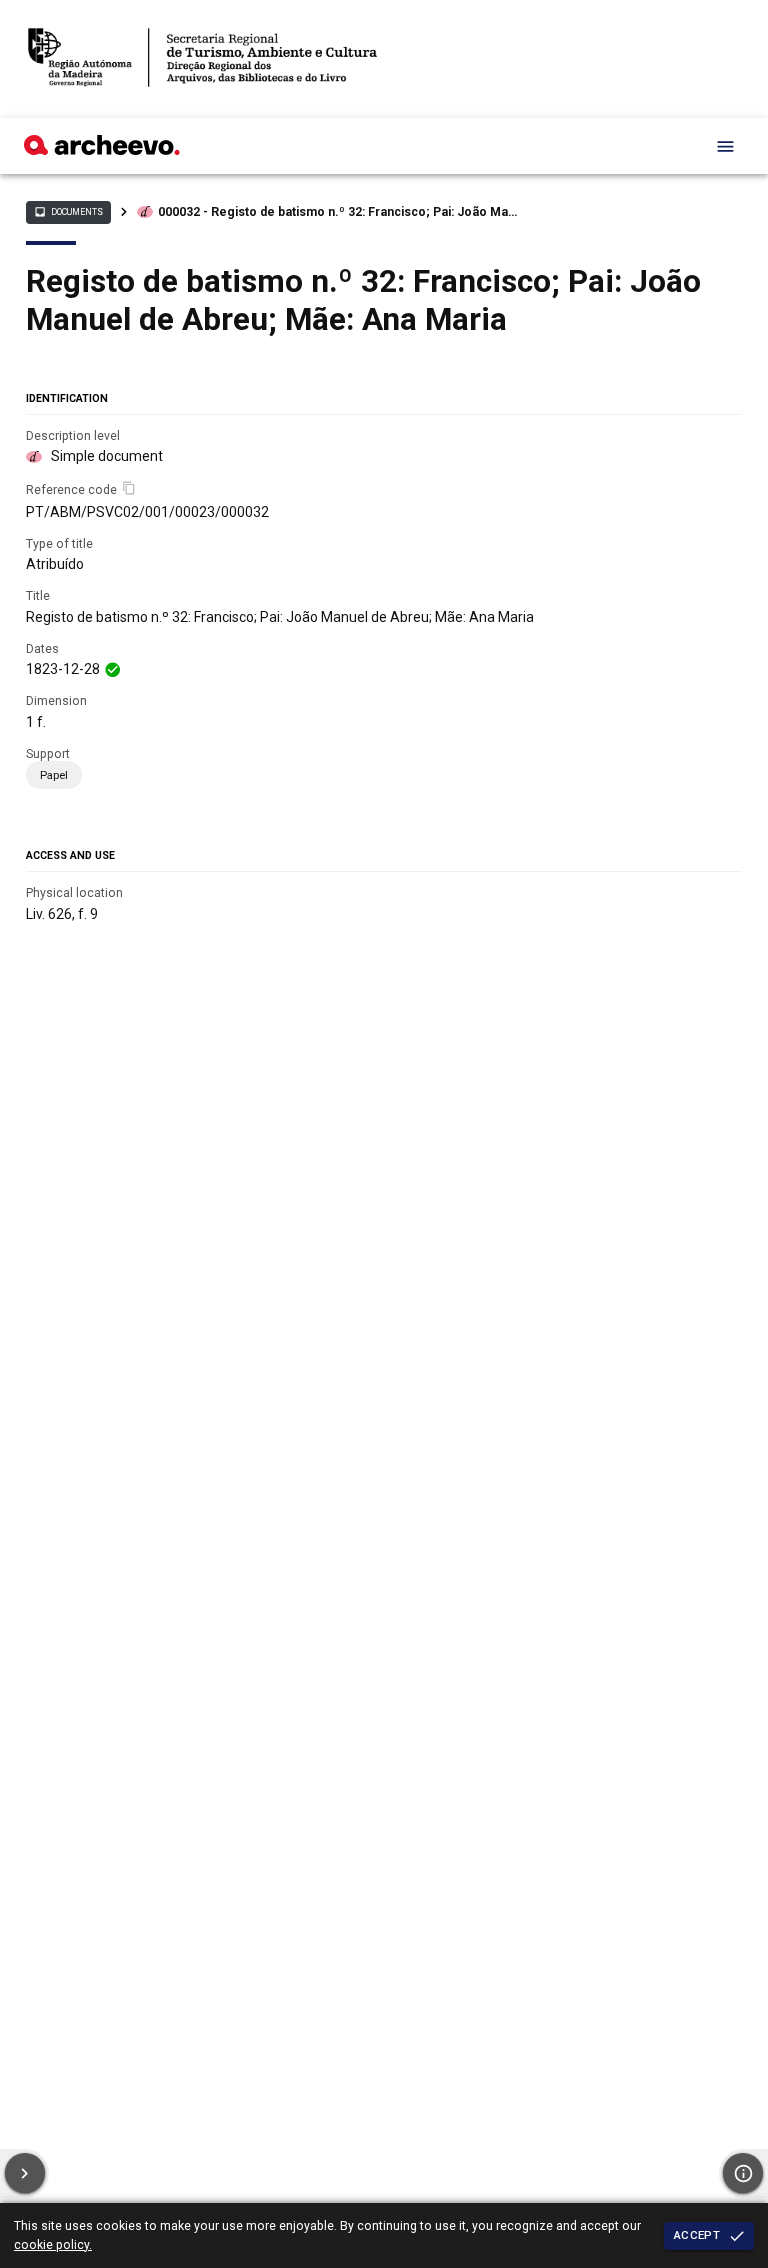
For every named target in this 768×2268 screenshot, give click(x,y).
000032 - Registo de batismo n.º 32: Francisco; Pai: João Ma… (337, 212)
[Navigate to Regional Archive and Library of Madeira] (202, 59)
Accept (697, 2235)
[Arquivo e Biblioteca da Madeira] (102, 150)
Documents (68, 212)
